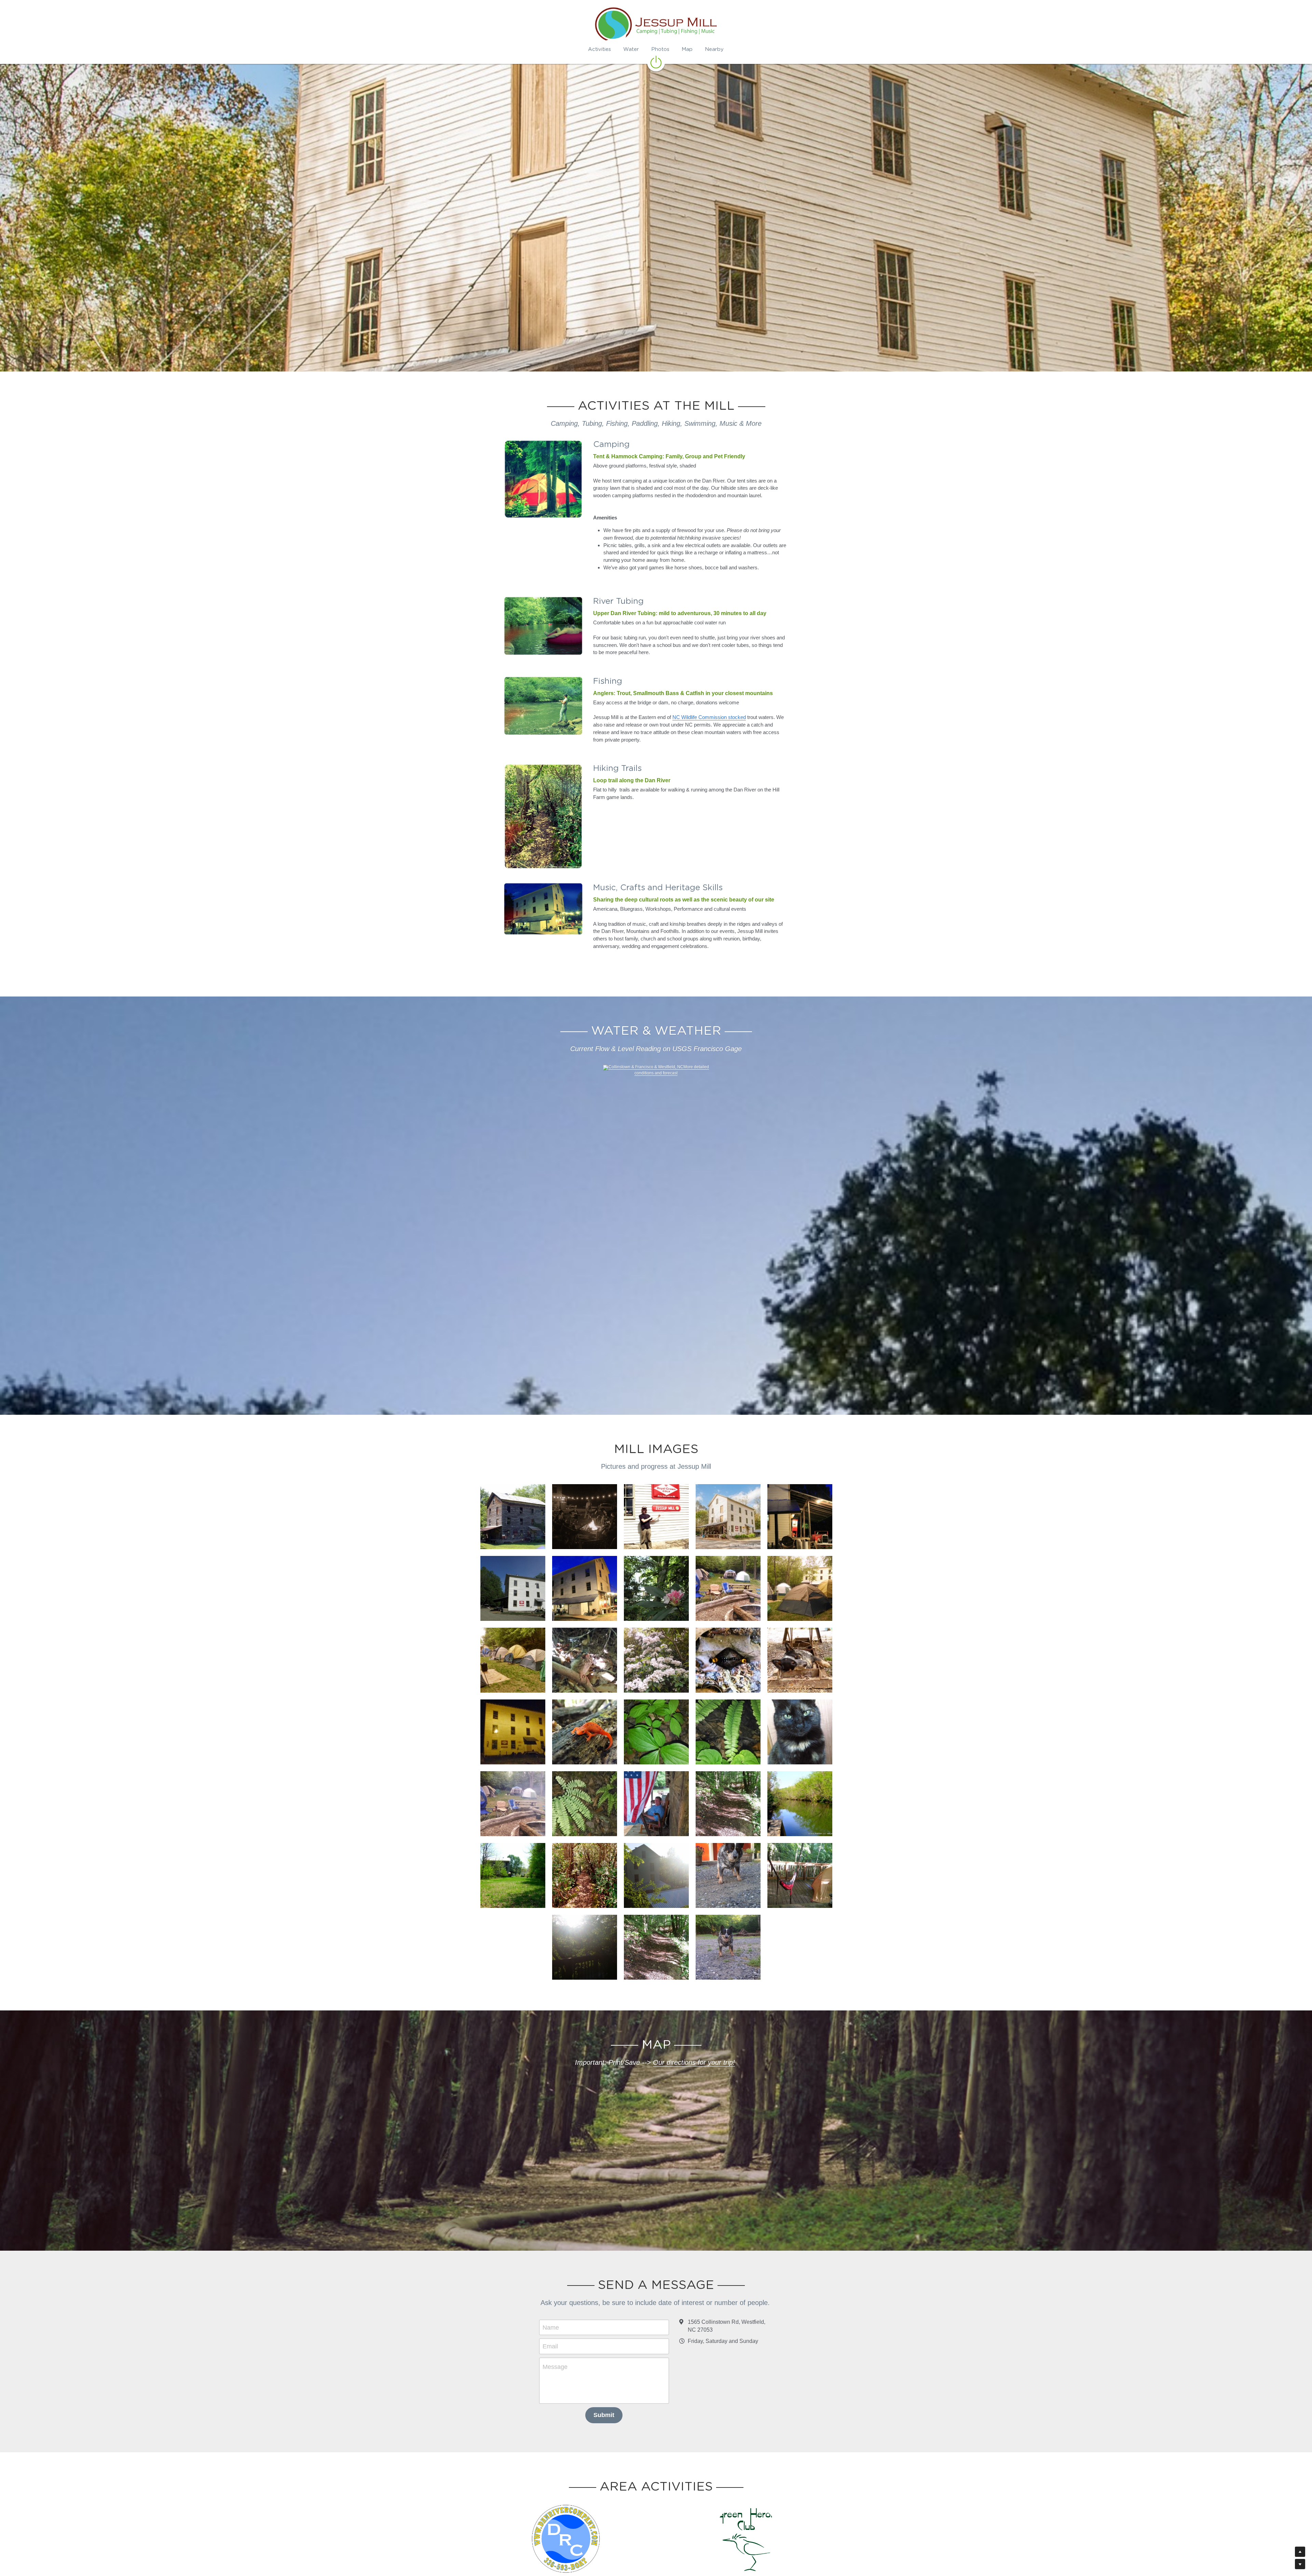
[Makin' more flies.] (728, 1660)
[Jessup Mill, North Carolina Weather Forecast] (643, 1067)
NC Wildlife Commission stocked (709, 717)
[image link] (656, 62)
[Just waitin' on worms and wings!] (585, 1660)
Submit (604, 2415)
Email (550, 2346)
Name (551, 2327)
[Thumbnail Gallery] (800, 1517)
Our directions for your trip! (694, 2062)
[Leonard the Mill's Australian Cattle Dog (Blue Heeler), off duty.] (800, 1660)
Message (555, 2367)
